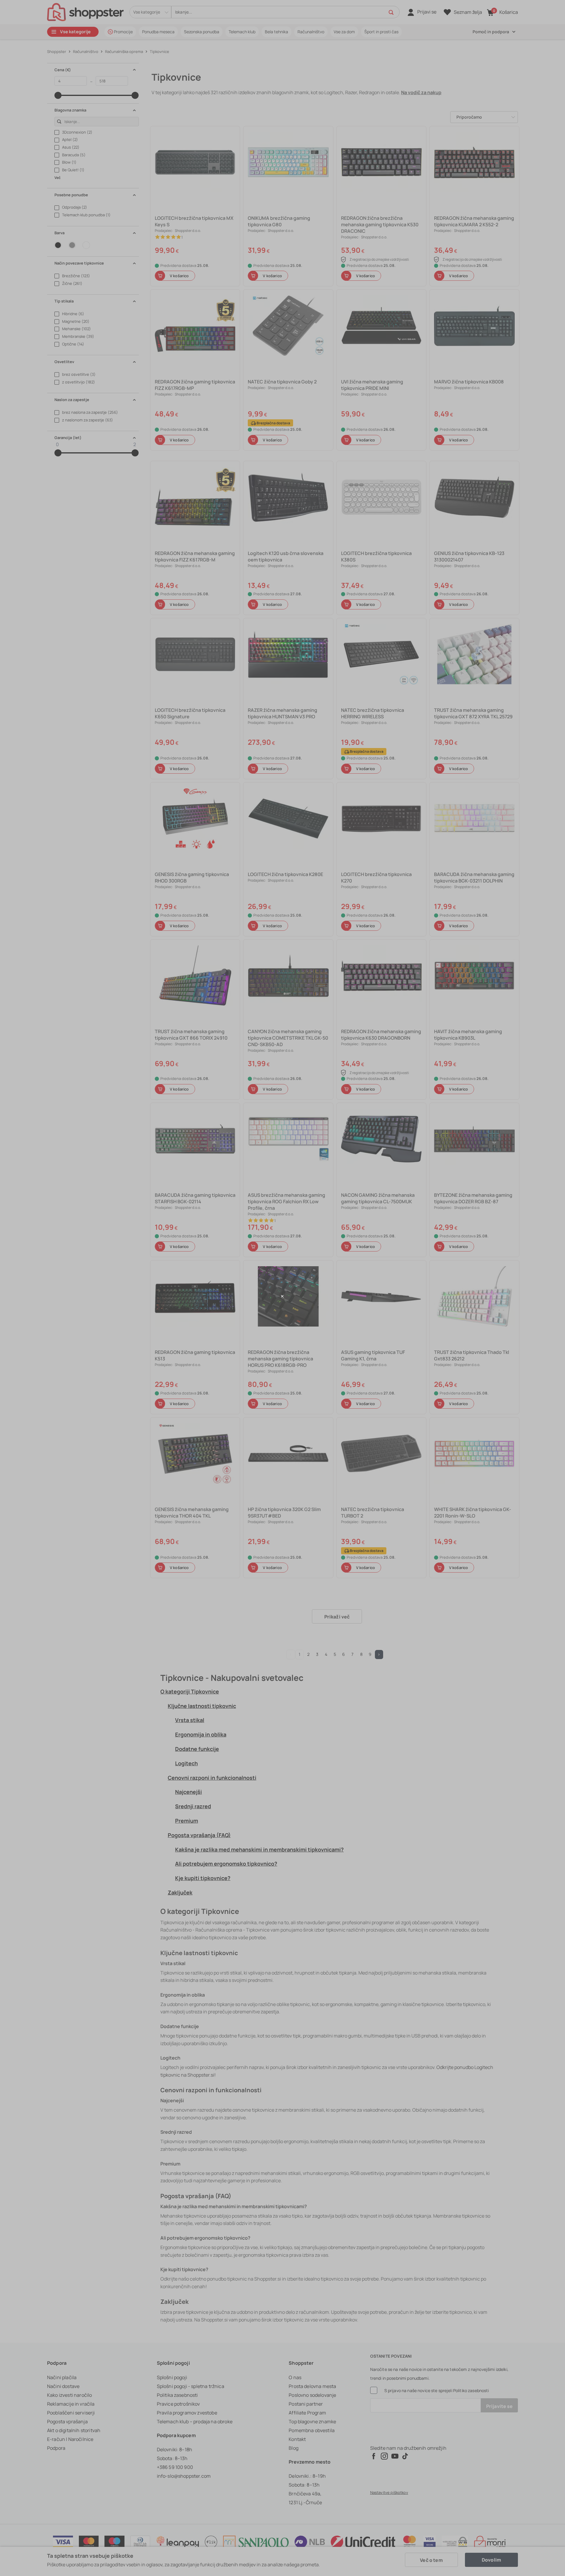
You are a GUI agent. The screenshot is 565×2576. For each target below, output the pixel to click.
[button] (282, 1296)
